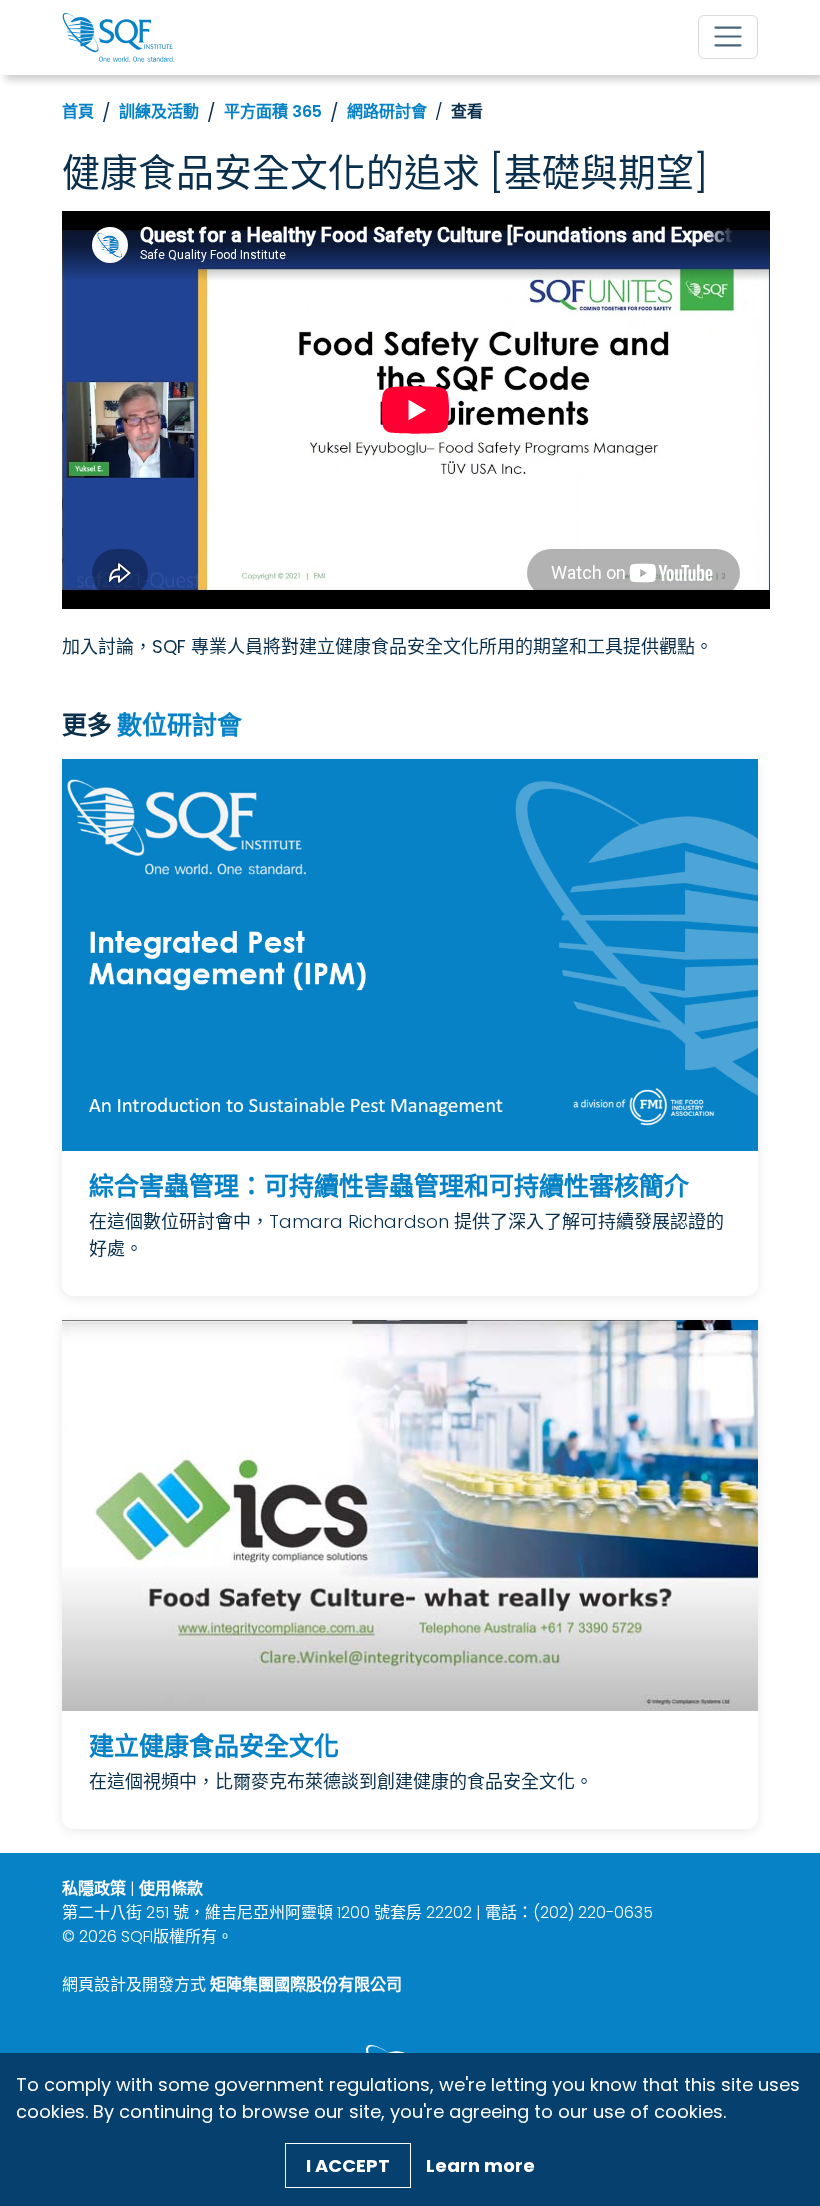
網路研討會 (387, 111)
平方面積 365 (273, 111)
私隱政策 (94, 1888)
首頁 (78, 111)
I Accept (348, 2165)
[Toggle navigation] (728, 37)
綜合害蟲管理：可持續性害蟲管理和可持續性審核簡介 (389, 1186)
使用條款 (171, 1888)
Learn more (480, 2165)
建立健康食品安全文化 (214, 1746)
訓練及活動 (159, 111)
